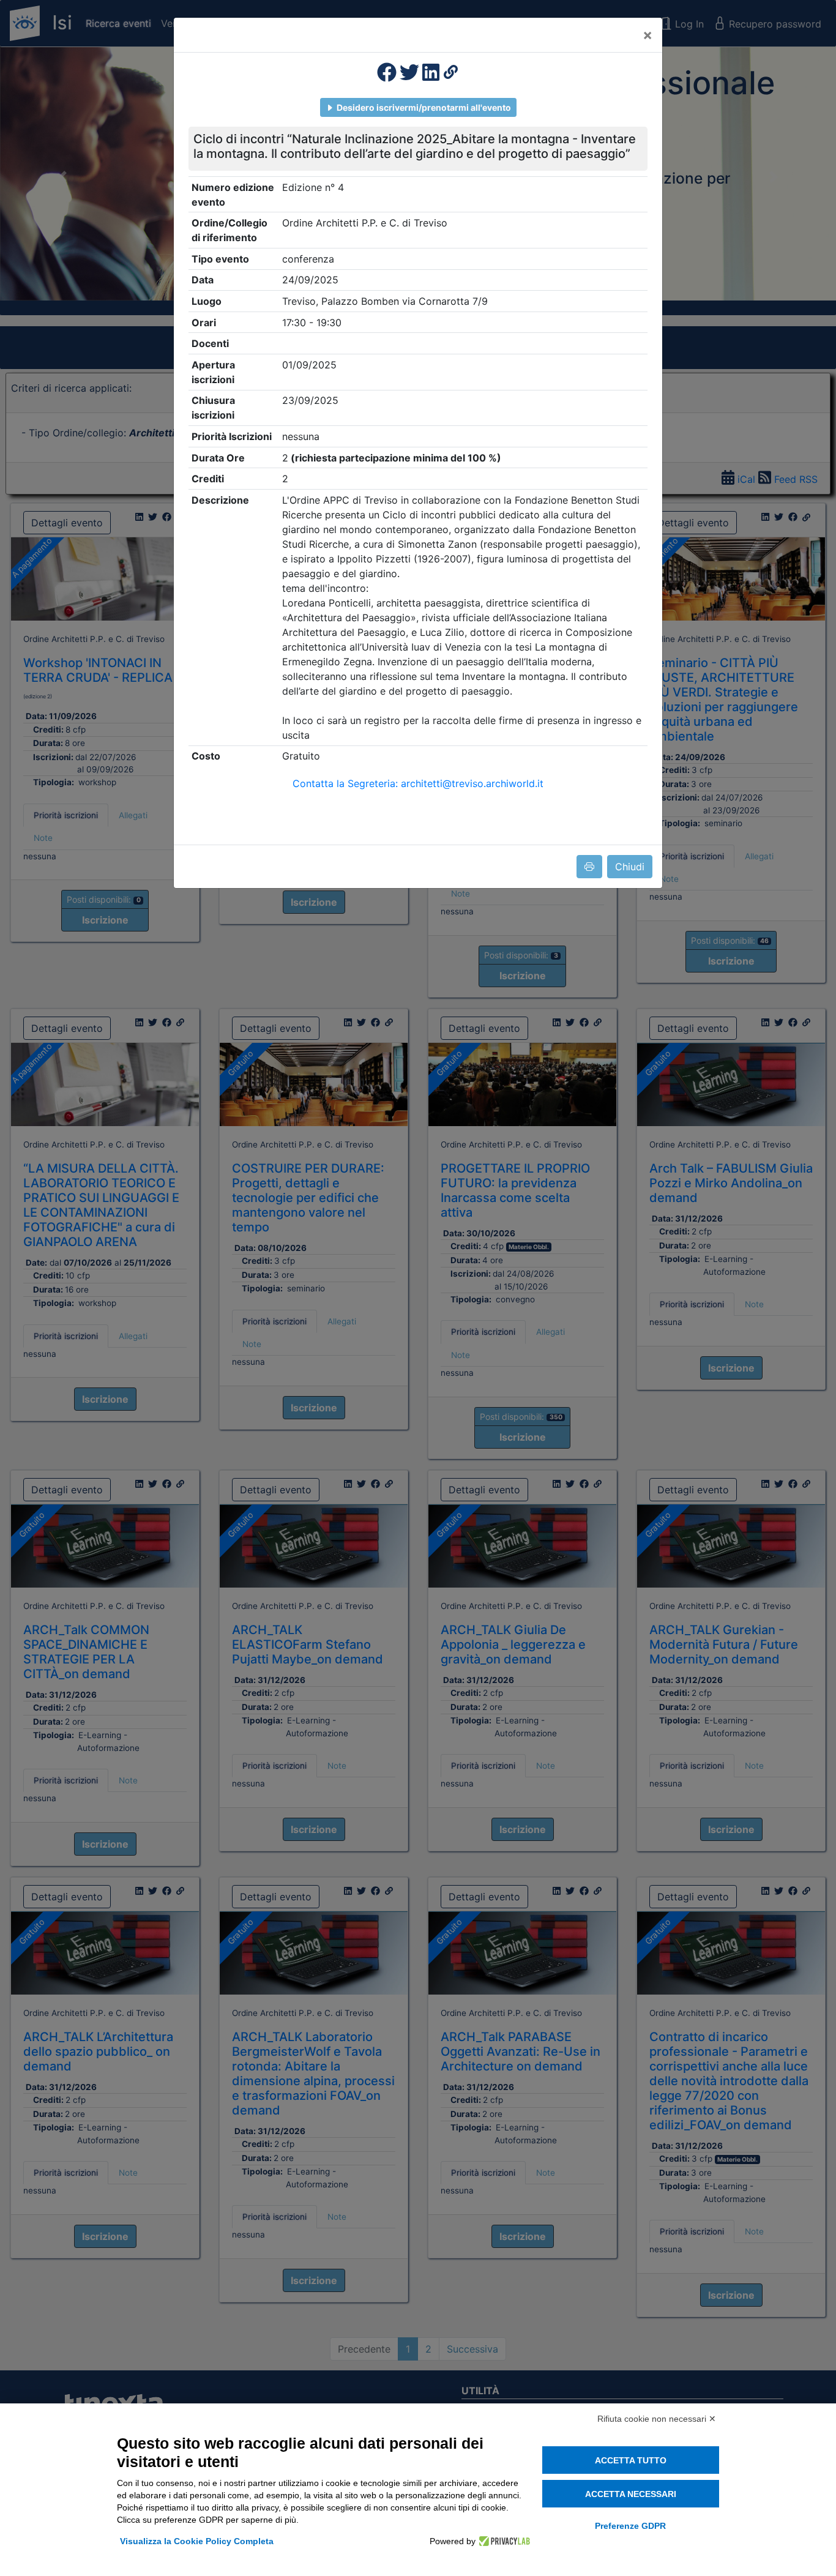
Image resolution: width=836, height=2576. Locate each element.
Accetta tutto (631, 2460)
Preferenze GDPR (630, 2526)
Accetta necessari (631, 2494)
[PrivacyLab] (503, 2541)
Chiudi (630, 867)
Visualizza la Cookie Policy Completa (197, 2541)
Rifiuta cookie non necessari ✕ (657, 2419)
